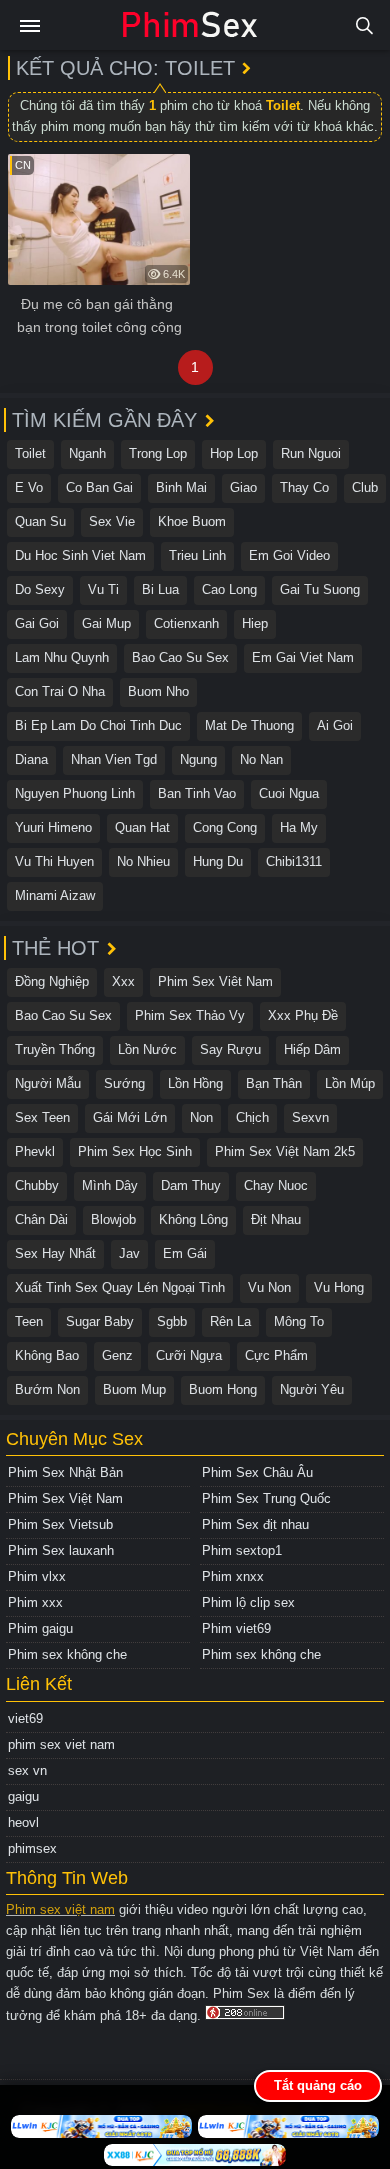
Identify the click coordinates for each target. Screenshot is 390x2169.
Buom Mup (134, 1389)
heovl (23, 1822)
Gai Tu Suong (320, 589)
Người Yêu (312, 1389)
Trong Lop (158, 453)
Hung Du (218, 861)
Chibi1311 (294, 861)
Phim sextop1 (242, 1550)
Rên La (230, 1321)
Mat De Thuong (249, 725)
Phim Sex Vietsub (60, 1524)
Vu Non (269, 1287)
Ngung (198, 759)
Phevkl (35, 1151)
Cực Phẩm (276, 1355)
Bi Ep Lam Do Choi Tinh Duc (98, 725)
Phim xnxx (233, 1576)
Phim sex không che (67, 1654)
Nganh (87, 453)
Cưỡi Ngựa (189, 1355)
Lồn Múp (350, 1083)
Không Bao (47, 1355)
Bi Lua (160, 589)
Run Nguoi (311, 453)
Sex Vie (112, 521)
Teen (29, 1321)
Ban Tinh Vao (197, 793)
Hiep (255, 623)
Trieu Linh (197, 555)
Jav (129, 1253)
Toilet (30, 453)
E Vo (29, 487)
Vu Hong (339, 1287)
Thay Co (304, 487)
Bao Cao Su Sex (180, 657)
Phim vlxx (37, 1576)
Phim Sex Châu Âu (257, 1472)
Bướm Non (47, 1389)
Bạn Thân (274, 1083)
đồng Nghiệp (52, 981)
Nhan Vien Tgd (114, 759)
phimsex (32, 1848)
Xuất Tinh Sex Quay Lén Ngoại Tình (120, 1287)
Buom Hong (223, 1389)
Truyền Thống (55, 1049)
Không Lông (193, 1219)
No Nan (261, 759)
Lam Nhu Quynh (62, 657)
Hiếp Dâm (312, 1049)
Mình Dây (110, 1185)
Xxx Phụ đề (303, 1015)
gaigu (23, 1796)
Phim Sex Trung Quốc (266, 1498)
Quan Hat (142, 827)
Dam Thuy (191, 1185)
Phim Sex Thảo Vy (190, 1015)
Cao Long (229, 589)
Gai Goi (37, 623)
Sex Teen (42, 1117)
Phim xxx (35, 1602)
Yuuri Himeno (53, 827)
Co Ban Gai (99, 487)
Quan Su (40, 521)
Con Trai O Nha (60, 691)
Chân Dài (41, 1219)
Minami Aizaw (55, 895)
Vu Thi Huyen (54, 861)
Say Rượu (230, 1049)
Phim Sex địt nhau (255, 1524)
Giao (243, 487)
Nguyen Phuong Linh (75, 793)
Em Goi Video (289, 555)
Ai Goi (335, 725)
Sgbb (172, 1321)
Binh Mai (181, 487)
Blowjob (113, 1219)
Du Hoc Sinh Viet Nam (80, 555)
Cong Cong (225, 827)
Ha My (299, 827)
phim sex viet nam (61, 1744)
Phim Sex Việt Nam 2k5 (285, 1151)
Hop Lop (234, 453)
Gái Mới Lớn (130, 1117)
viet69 (25, 1718)
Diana (31, 759)
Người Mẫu (48, 1083)
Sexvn (310, 1117)
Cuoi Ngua (289, 793)
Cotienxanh (186, 623)
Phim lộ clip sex (248, 1602)
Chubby (37, 1185)
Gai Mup (106, 623)
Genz (117, 1355)
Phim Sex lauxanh (61, 1550)
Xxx (123, 981)
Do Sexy (40, 589)
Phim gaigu (40, 1628)
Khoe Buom (192, 521)
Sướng (124, 1083)
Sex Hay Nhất (55, 1253)
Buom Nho (158, 691)
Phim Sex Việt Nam (65, 1498)
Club (365, 487)
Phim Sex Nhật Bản (65, 1472)
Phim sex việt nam (60, 1909)
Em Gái (185, 1253)
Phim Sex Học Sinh (135, 1151)
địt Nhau (276, 1219)
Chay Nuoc (276, 1185)
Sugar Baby (100, 1321)
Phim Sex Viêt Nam (215, 981)
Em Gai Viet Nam (303, 657)
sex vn (27, 1770)
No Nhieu (143, 861)
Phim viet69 (236, 1628)
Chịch (252, 1117)
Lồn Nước (147, 1049)
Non (201, 1117)
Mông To (299, 1321)
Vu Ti (103, 589)
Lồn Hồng (195, 1083)
